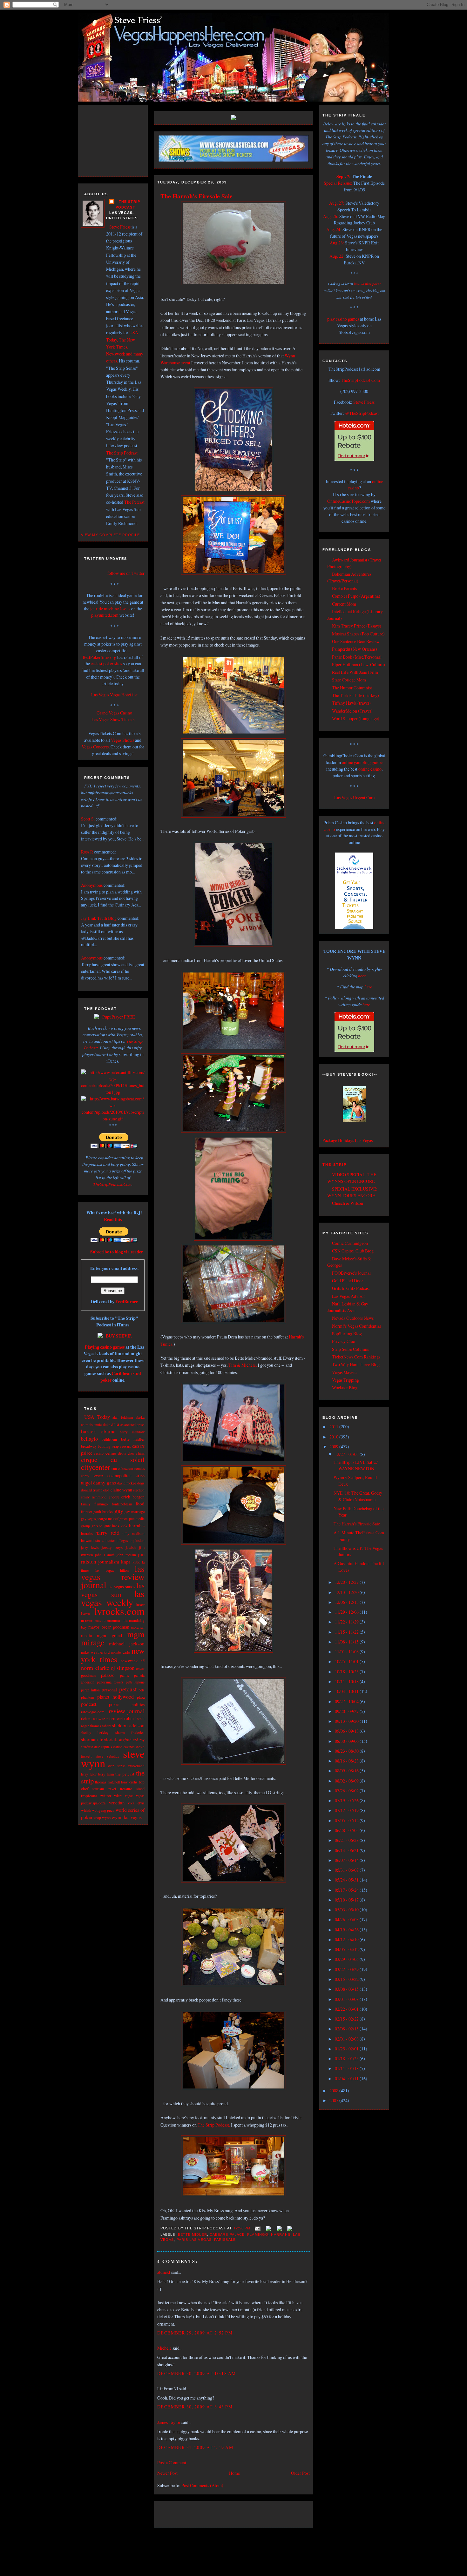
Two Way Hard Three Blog (356, 1364)
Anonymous (92, 885)
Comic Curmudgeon (350, 1243)
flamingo (101, 1504)
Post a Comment (172, 2463)
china (140, 1453)
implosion (137, 1540)
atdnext (164, 2272)
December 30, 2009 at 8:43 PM (195, 2407)
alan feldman (123, 1417)
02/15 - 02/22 (347, 2019)
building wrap (108, 1446)
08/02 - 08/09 (347, 1781)
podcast (89, 1704)
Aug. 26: (331, 216)
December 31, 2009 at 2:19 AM (195, 2447)
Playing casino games (105, 1347)
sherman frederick (99, 1739)
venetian (117, 1803)
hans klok (120, 1526)
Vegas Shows (122, 740)
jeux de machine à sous (110, 609)
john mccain (126, 1555)
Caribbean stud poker (121, 1377)
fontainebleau (122, 1504)
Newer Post (167, 2473)
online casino (370, 769)
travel (112, 1789)
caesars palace (227, 2234)
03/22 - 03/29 (347, 1969)
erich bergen (133, 1497)
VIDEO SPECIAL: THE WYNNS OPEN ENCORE (352, 1178)
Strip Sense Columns (350, 1349)
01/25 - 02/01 (347, 2049)
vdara (118, 1796)
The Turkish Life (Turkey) (355, 695)
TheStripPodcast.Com (112, 1184)
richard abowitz (93, 1718)
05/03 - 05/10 (347, 1910)
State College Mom (349, 680)
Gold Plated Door (348, 1281)
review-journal (127, 1711)
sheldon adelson (128, 1725)
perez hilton (90, 1690)
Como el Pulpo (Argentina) (356, 596)
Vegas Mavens (345, 1372)
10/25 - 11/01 (347, 1661)
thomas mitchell (107, 1782)
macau (100, 1620)
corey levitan (92, 1476)
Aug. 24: (334, 229)
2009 (334, 1447)
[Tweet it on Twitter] (268, 2228)
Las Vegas (100, 695)
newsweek (129, 1661)
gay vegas (88, 1519)
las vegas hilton (112, 1570)
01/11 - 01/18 (347, 2068)
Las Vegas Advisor (349, 1296)
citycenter (96, 1467)
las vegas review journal (113, 1577)
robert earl (114, 1719)
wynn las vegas (127, 1817)
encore (114, 1497)
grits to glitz (101, 1526)
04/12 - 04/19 (347, 1939)
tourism (98, 1789)
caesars (125, 1446)
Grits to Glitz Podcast (351, 1288)
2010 (334, 1437)
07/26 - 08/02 (347, 1791)
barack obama (98, 1431)
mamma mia (117, 1620)
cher (131, 1453)
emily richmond (94, 1497)
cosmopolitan (119, 1475)
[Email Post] (257, 2228)
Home (234, 2473)
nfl (143, 1661)
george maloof (107, 1519)
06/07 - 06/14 (347, 1860)
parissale (225, 2240)
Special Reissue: (338, 183)
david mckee (127, 1483)
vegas (129, 1796)
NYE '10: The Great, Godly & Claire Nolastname (358, 1496)
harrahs (87, 1534)
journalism (109, 1561)
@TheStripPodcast (362, 413)
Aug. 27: (337, 203)
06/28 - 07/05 (347, 1830)
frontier (87, 1512)
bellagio (89, 1439)
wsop (97, 1818)
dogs (141, 1483)
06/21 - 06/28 (347, 1840)
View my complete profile (110, 535)
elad (106, 1490)
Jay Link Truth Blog (99, 918)
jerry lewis (90, 1547)
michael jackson (127, 1643)
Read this (113, 1219)
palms (124, 1675)
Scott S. (88, 819)
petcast (128, 1689)
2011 (334, 1427)
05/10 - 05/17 (347, 1900)
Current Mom (344, 604)
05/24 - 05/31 (347, 1880)
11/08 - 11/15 (347, 1642)
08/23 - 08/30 (347, 1751)
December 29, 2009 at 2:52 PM (195, 2333)
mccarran (138, 1627)
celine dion (116, 1453)
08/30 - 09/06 (347, 1741)
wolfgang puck (103, 1810)
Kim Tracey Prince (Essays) (357, 626)
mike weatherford (95, 1652)
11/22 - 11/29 (347, 1622)
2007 (334, 2100)
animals (87, 1424)
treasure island (132, 1789)
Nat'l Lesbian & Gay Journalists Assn (348, 1307)
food (140, 1504)
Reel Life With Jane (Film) (356, 672)
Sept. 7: (344, 176)
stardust (87, 1747)
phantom (88, 1697)
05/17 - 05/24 (347, 1890)
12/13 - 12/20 (347, 1592)
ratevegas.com (93, 1712)
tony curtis (129, 1782)
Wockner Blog (345, 1388)
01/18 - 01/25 (347, 2058)
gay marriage (135, 1511)
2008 (334, 2091)
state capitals (103, 1747)
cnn (114, 1468)
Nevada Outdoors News (353, 1318)
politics (138, 1704)
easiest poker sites (106, 664)
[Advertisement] (119, 140)
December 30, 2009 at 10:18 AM (196, 2373)
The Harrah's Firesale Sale (196, 196)
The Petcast (134, 502)
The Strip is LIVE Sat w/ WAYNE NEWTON (356, 1465)
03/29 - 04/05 (347, 1959)
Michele (164, 2348)
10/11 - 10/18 (347, 1681)
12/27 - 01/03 (347, 1454)
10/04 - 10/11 (347, 1691)
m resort (87, 1620)
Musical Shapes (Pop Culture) (358, 634)
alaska (140, 1417)
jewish (131, 1547)
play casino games (343, 319)
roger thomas (91, 1726)
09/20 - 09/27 (347, 1711)
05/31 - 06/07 (347, 1870)
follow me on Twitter (126, 573)
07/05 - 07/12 (347, 1820)
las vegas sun (113, 1590)
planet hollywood (116, 1697)
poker (114, 1704)
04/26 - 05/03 (347, 1919)
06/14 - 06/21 (347, 1850)
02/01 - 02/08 (347, 2039)
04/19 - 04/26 (347, 1930)
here (362, 976)
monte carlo (121, 1652)
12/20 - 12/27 (347, 1582)
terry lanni (106, 1774)
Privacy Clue (343, 1341)
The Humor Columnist (352, 688)
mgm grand (109, 1635)
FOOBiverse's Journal (351, 1273)
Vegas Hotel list (124, 695)
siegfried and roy (132, 1740)
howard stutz (92, 1540)
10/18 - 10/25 (347, 1672)
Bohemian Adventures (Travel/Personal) (349, 577)
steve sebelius (107, 1756)
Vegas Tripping (345, 1380)
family (86, 1504)
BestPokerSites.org (99, 657)
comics (139, 1468)
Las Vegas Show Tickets (113, 719)
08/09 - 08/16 (347, 1771)
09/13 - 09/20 (347, 1721)
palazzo (108, 1675)
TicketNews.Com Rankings (356, 1357)
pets (142, 1690)
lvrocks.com (119, 1611)
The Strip (335, 1165)
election (139, 1490)
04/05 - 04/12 (347, 1949)
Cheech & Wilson (348, 1203)
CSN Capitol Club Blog (353, 1251)
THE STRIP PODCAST (128, 204)
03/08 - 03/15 (347, 1989)
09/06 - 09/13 (347, 1731)
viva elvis (136, 1803)
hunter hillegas (117, 1540)
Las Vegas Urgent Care (354, 797)
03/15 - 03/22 (347, 1979)
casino (99, 1453)
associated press (132, 1424)
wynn (106, 1817)
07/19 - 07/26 (347, 1800)
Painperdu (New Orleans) (355, 649)
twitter (105, 1796)
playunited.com (105, 615)
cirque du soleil (113, 1460)
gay (119, 1510)
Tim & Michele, (243, 1365)
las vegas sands (121, 1587)
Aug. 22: (337, 256)
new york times (113, 1655)
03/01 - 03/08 (347, 1999)
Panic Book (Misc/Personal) (357, 657)
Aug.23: (337, 243)
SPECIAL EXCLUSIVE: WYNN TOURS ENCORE (352, 1192)
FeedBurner (127, 1301)
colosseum (125, 1468)
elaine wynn (121, 1490)
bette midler (133, 1439)
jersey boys (112, 1547)
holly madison (133, 1534)
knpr (126, 1562)
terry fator (89, 1774)
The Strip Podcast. (214, 2125)
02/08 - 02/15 (347, 2029)
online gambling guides (362, 762)
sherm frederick (130, 1732)
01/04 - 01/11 (347, 2078)
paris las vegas (194, 2240)
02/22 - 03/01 (347, 2009)
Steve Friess (120, 227)
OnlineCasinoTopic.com (349, 501)
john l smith (105, 1555)
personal (109, 1690)
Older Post (300, 2473)
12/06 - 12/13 (347, 1602)
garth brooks (103, 1512)
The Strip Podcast (122, 453)
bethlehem (109, 1439)
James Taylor (169, 2422)
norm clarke (95, 1668)
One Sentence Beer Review (356, 641)
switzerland (136, 1766)
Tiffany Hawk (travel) (351, 703)
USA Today (97, 1417)
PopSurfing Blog (347, 1334)
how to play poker (367, 284)
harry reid (107, 1533)
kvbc (136, 1562)
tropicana (89, 1796)
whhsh (86, 1810)
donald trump (92, 1490)
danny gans (105, 1483)
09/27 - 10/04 (347, 1701)
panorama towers (110, 1682)
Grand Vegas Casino (114, 713)
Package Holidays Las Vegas (348, 1140)
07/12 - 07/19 (347, 1810)
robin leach (134, 1718)
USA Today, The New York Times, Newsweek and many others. (125, 347)
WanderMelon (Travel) (352, 711)
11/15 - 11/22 (347, 1632)
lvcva (85, 1613)
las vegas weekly (113, 1598)
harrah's (137, 1525)
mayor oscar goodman (109, 1627)
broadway (89, 1446)
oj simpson (123, 1668)
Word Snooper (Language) (356, 718)
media (86, 1635)
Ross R (87, 852)
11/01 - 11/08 (347, 1652)
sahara (107, 1726)
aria (115, 1424)
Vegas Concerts (95, 747)
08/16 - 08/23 (347, 1761)
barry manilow (132, 1432)
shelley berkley (95, 1733)
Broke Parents (344, 588)
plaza (141, 1697)
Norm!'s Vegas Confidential (356, 1326)
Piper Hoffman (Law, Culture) (359, 664)
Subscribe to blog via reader (117, 1252)
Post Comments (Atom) (202, 2485)
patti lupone (135, 1682)
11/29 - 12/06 (347, 1612)
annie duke (102, 1425)
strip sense (116, 1766)
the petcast (125, 1774)
